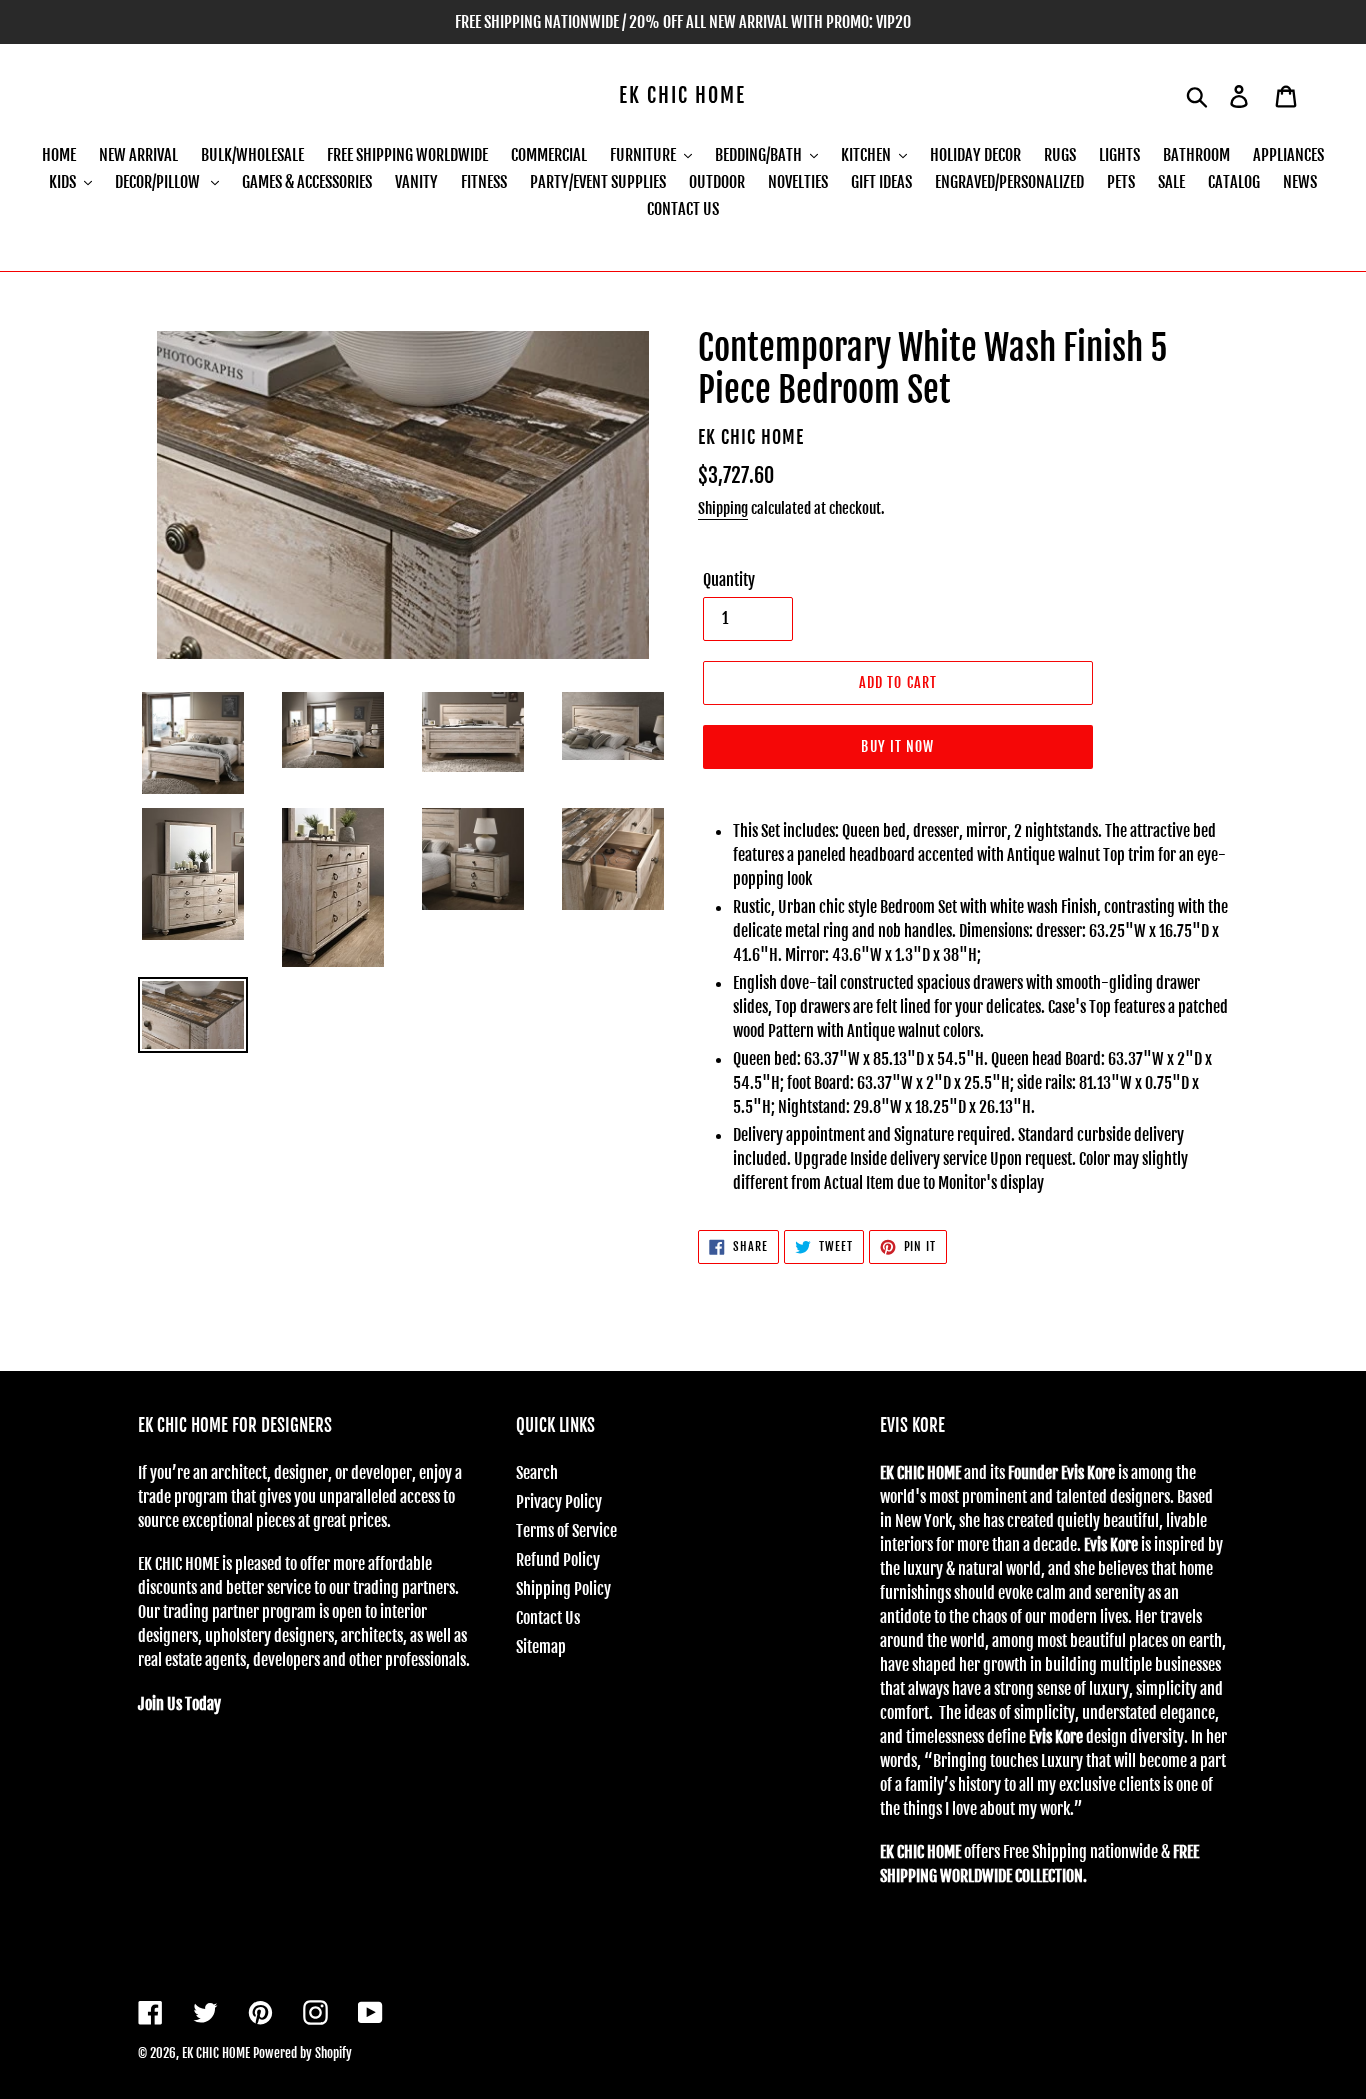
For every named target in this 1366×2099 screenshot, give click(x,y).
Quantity (729, 580)
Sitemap (541, 1647)
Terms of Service (566, 1531)
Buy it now (897, 746)
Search (537, 1473)
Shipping (723, 508)
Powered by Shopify (302, 2053)
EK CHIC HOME (682, 96)
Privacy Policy (559, 1502)
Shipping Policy (563, 1589)
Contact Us (548, 1618)
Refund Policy (558, 1560)
